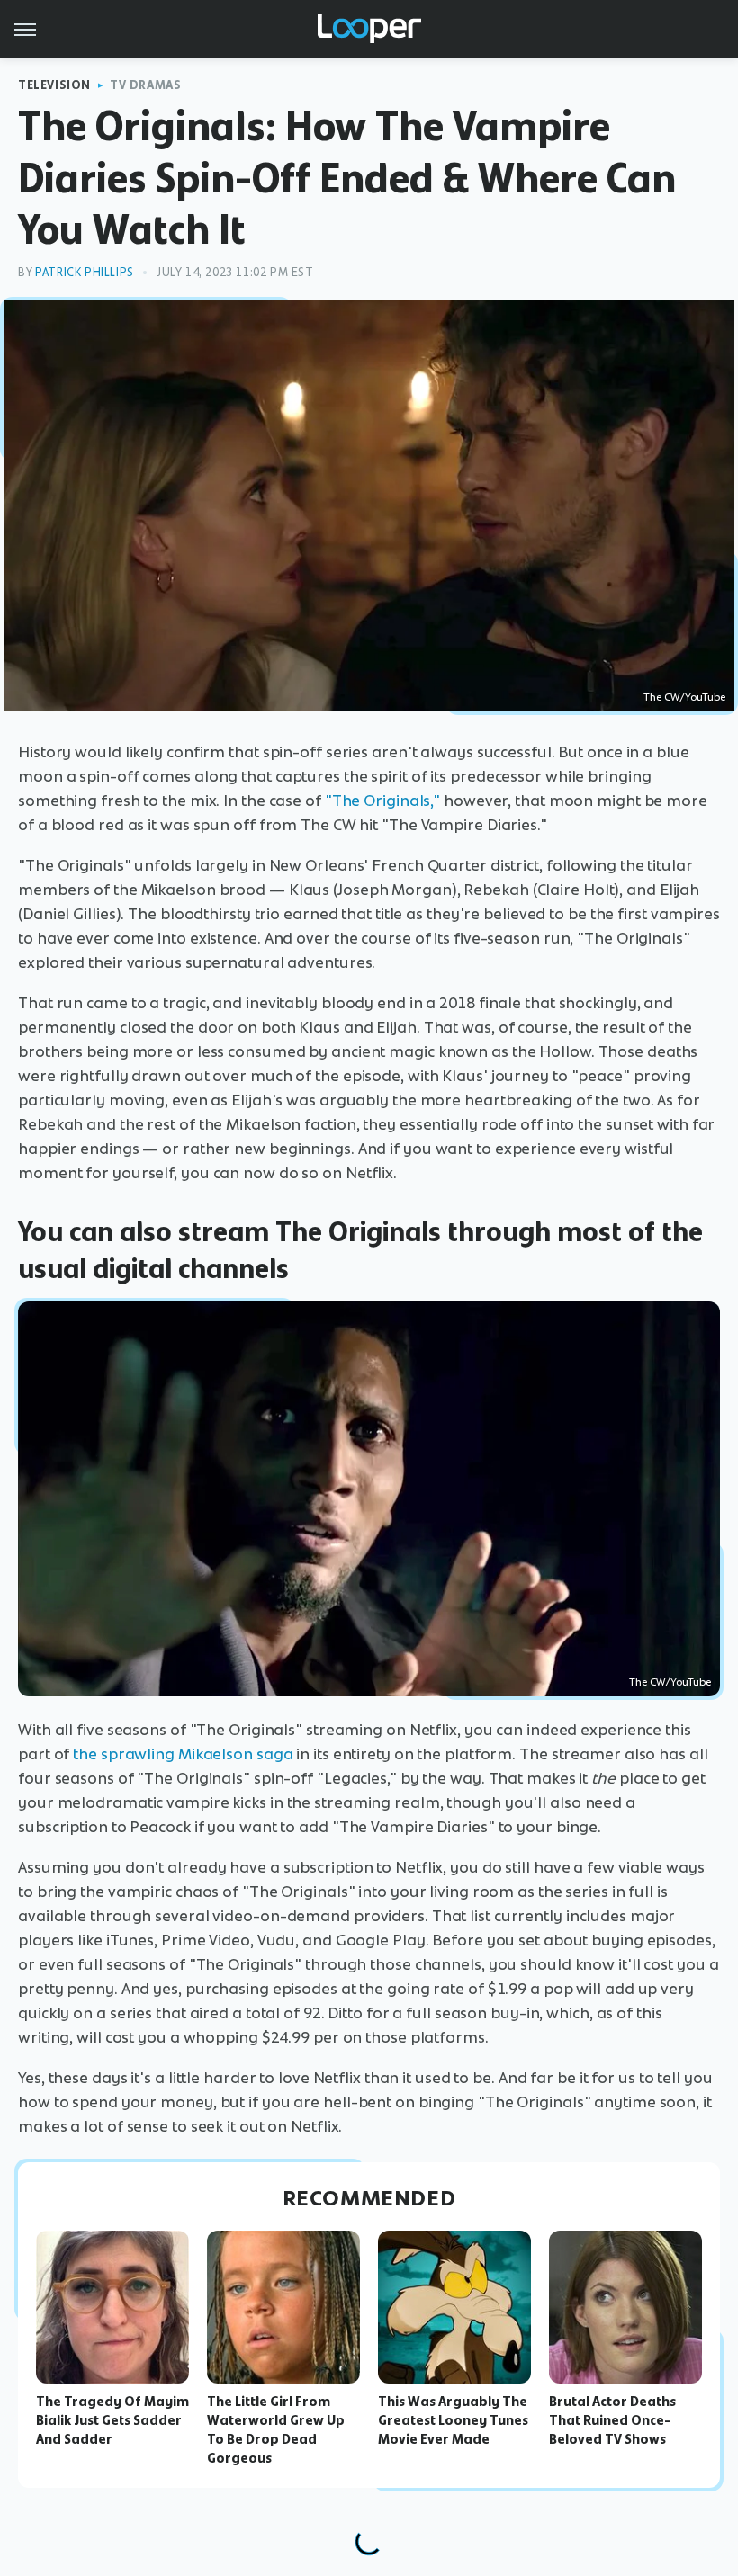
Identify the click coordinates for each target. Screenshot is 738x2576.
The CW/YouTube (684, 697)
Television (54, 85)
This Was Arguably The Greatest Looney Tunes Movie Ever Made (453, 2420)
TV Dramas (145, 85)
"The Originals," (382, 801)
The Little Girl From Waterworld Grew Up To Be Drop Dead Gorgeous (276, 2429)
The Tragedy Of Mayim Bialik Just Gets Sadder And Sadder (112, 2420)
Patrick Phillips (85, 272)
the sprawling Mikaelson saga (183, 1754)
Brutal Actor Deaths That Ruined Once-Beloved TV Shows (612, 2420)
